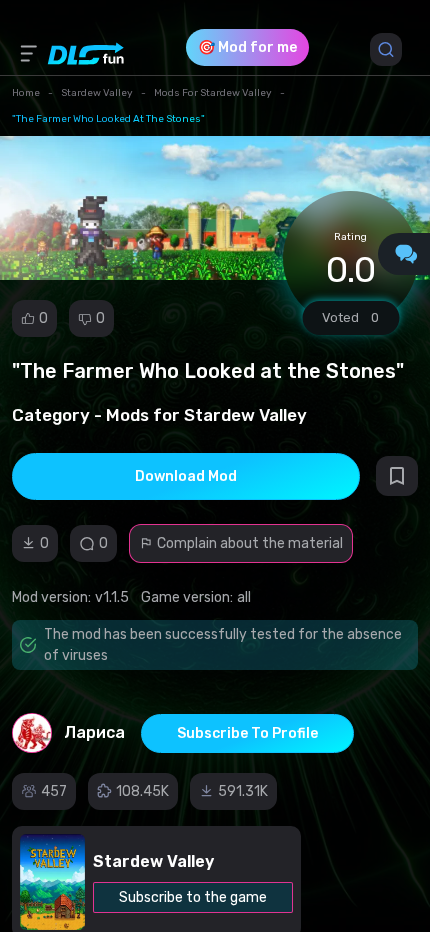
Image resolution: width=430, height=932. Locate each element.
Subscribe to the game (193, 897)
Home (26, 93)
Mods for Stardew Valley (213, 93)
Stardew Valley (97, 93)
